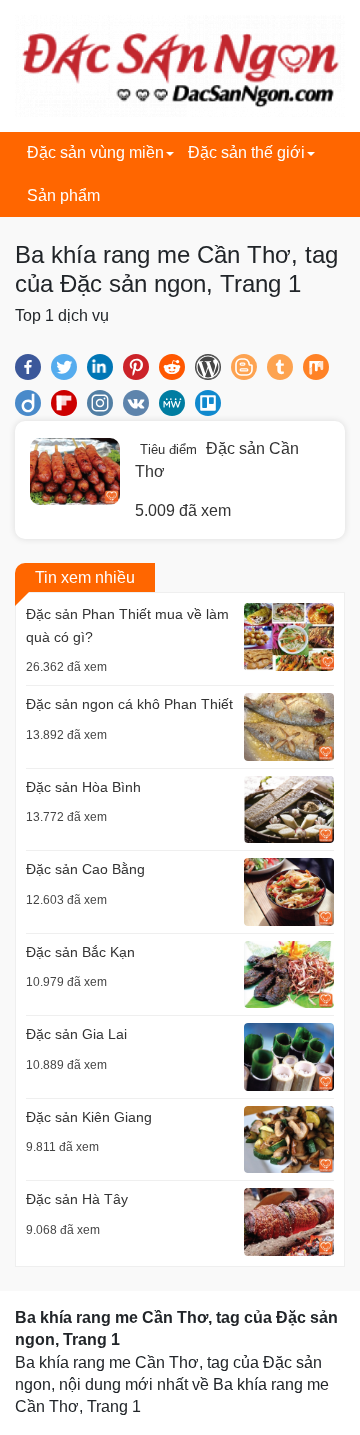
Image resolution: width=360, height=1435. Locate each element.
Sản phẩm (63, 195)
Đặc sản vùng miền (95, 152)
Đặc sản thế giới (246, 152)
